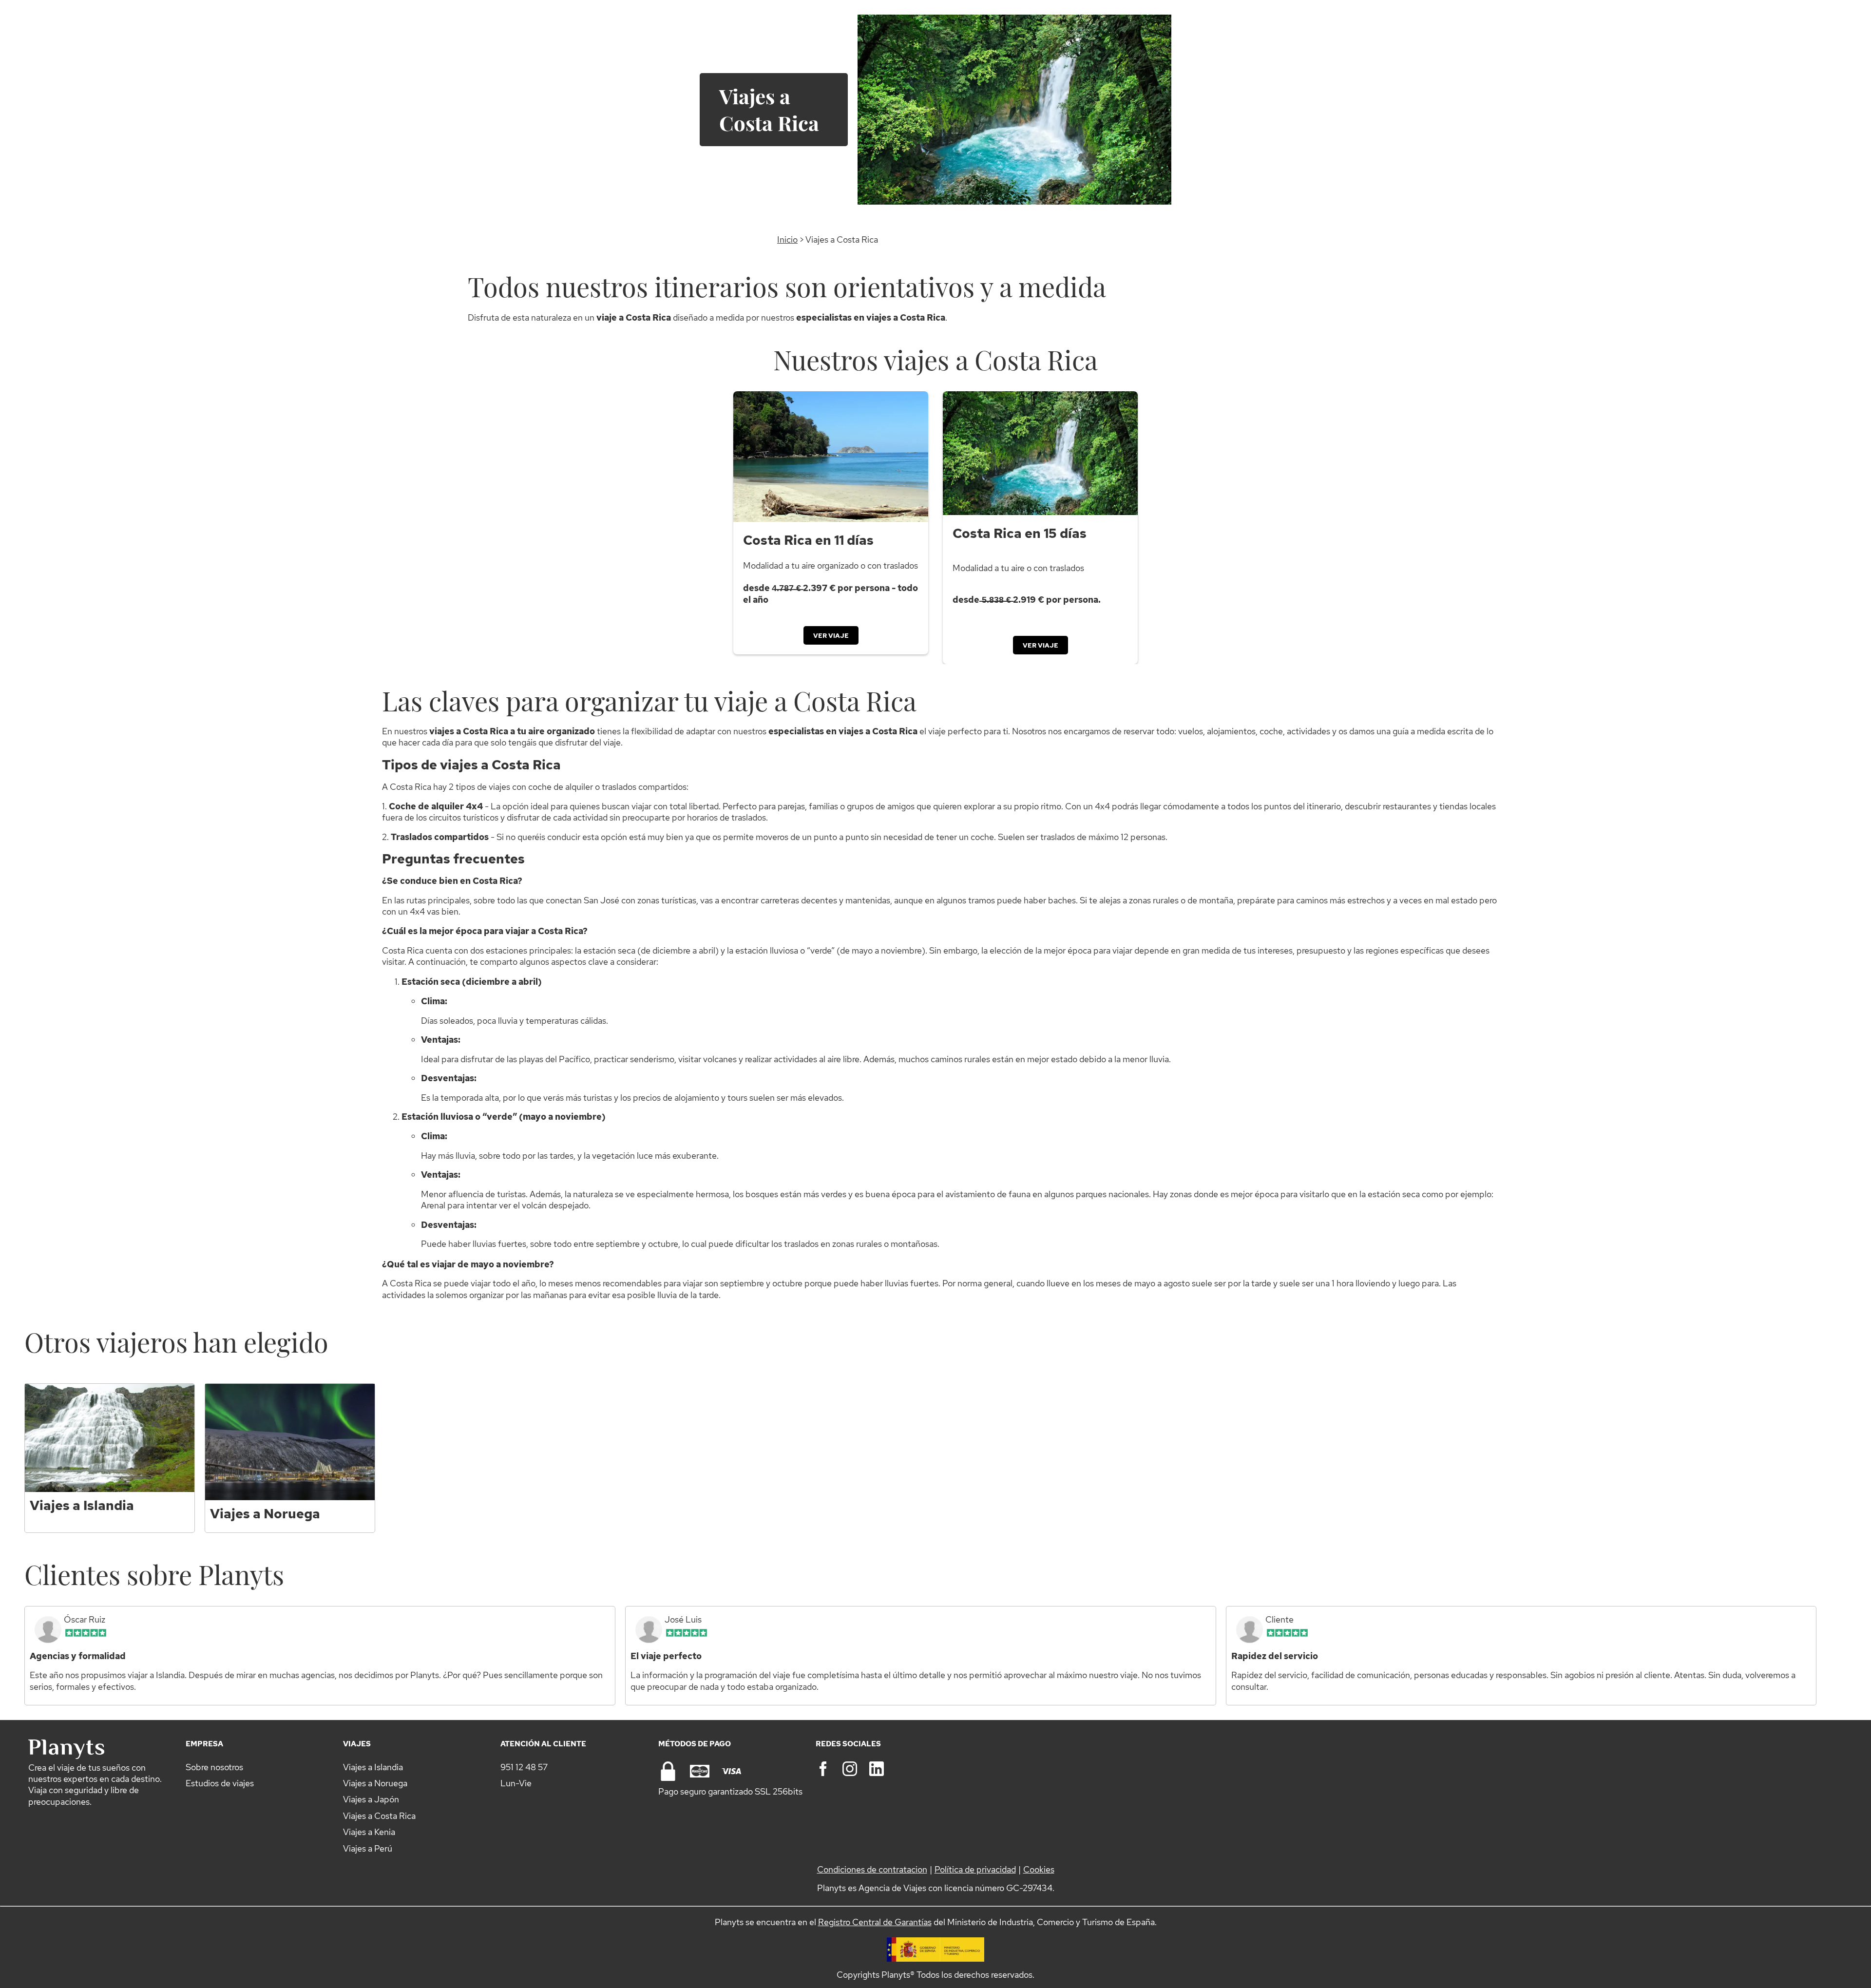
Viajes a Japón (371, 1799)
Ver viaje (831, 635)
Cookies (1039, 1869)
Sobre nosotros (214, 1767)
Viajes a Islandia (373, 1767)
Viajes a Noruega (375, 1783)
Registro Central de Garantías (875, 1922)
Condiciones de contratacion (872, 1869)
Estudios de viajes (220, 1783)
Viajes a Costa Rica (379, 1816)
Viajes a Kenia (369, 1832)
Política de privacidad (975, 1869)
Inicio (787, 239)
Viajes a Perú (368, 1848)
